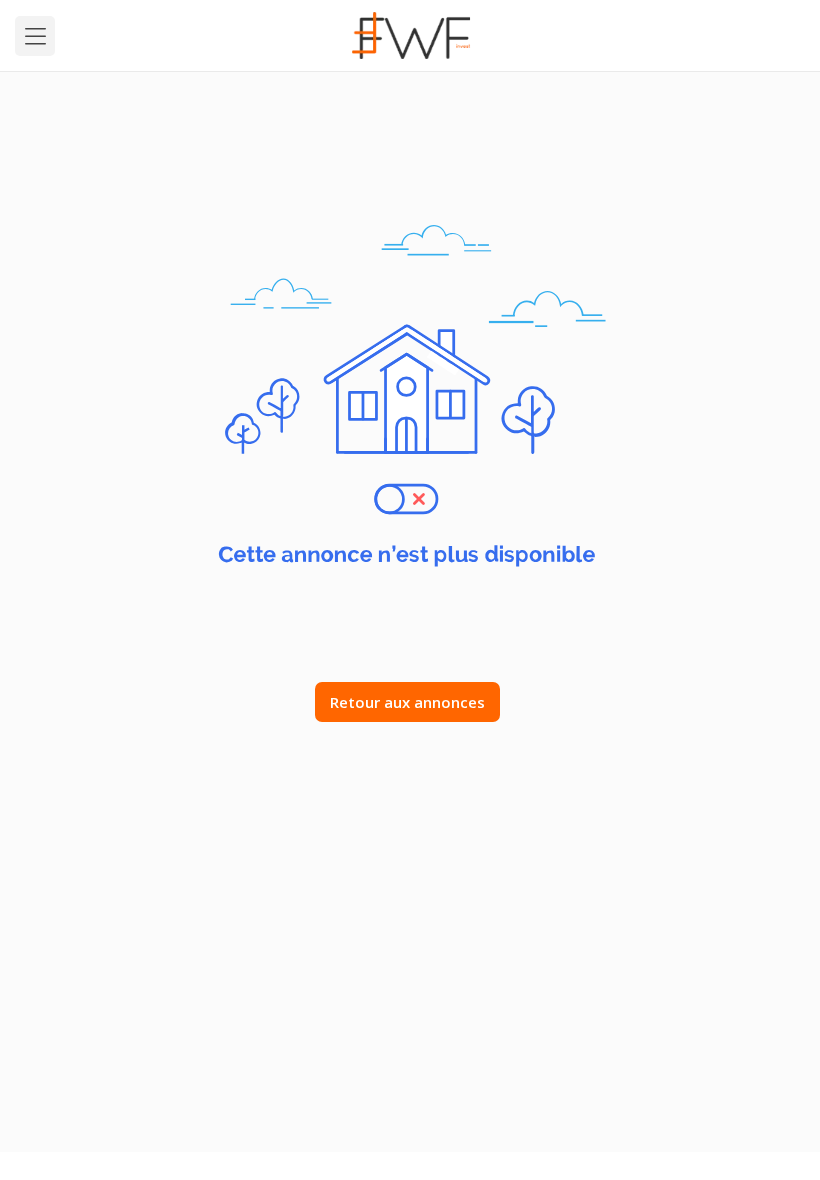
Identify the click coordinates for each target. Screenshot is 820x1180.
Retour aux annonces (407, 702)
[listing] (410, 35)
